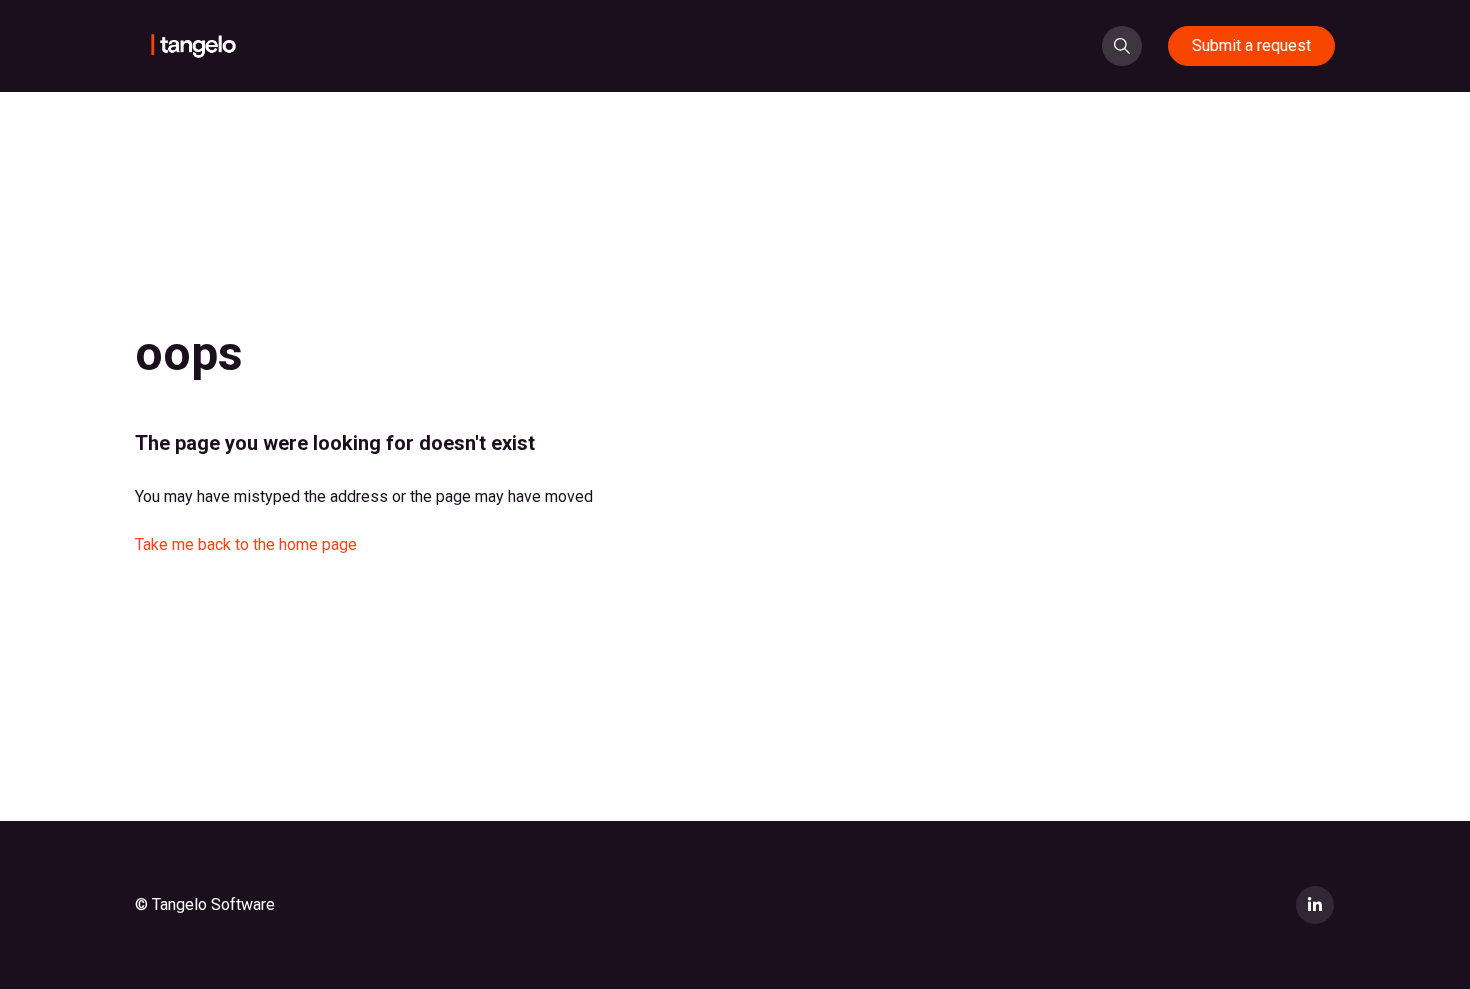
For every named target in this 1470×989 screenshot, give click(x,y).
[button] (1122, 46)
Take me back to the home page (246, 544)
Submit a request (1251, 45)
